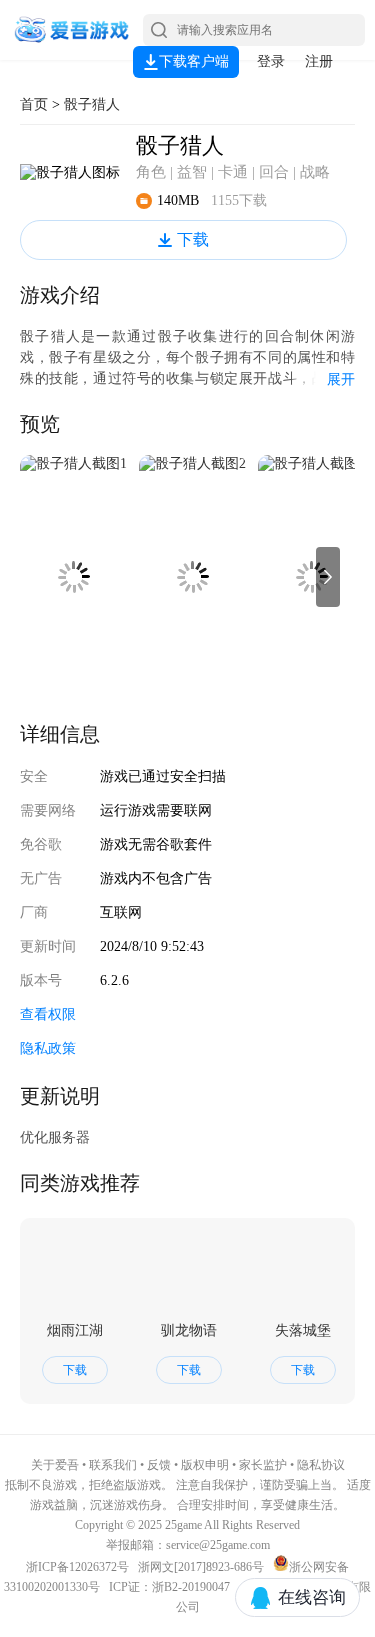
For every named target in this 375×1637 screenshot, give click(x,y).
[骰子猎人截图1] (73, 577)
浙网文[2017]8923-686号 (201, 1567)
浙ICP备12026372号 (79, 1567)
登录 (271, 61)
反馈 (159, 1465)
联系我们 (113, 1465)
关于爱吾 (55, 1465)
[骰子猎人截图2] (192, 577)
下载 (193, 239)
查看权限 (48, 1014)
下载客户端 (194, 61)
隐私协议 (321, 1465)
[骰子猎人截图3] (311, 577)
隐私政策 (48, 1048)
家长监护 (263, 1465)
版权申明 (205, 1465)
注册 (319, 61)
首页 (34, 104)
